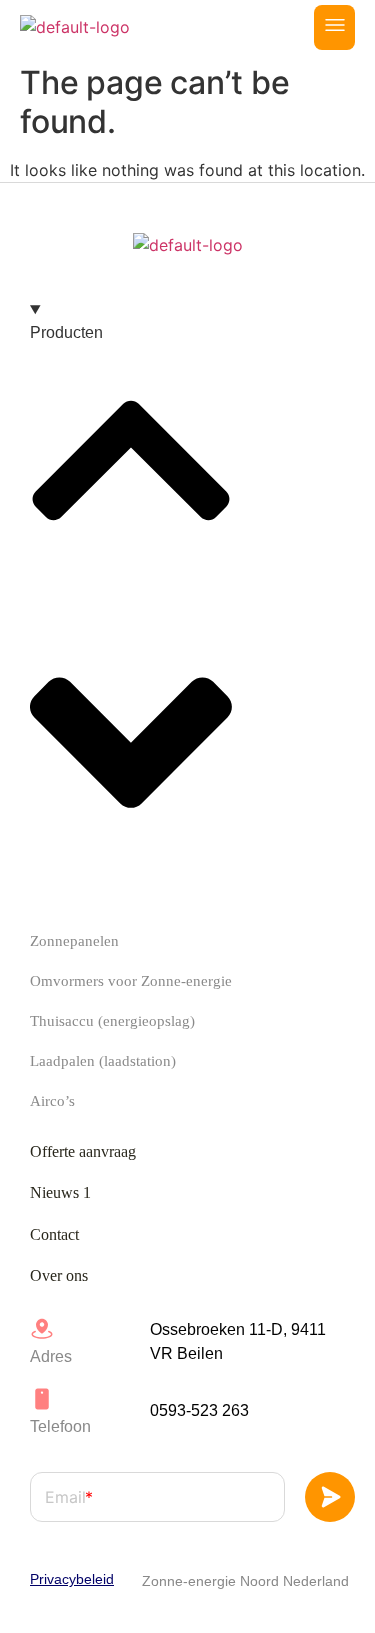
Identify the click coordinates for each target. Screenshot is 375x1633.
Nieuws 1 (60, 1192)
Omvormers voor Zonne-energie (131, 981)
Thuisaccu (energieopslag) (112, 1021)
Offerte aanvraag (83, 1151)
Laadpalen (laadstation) (103, 1061)
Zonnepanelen (74, 941)
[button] (334, 27)
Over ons (59, 1275)
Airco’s (52, 1101)
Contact (54, 1234)
